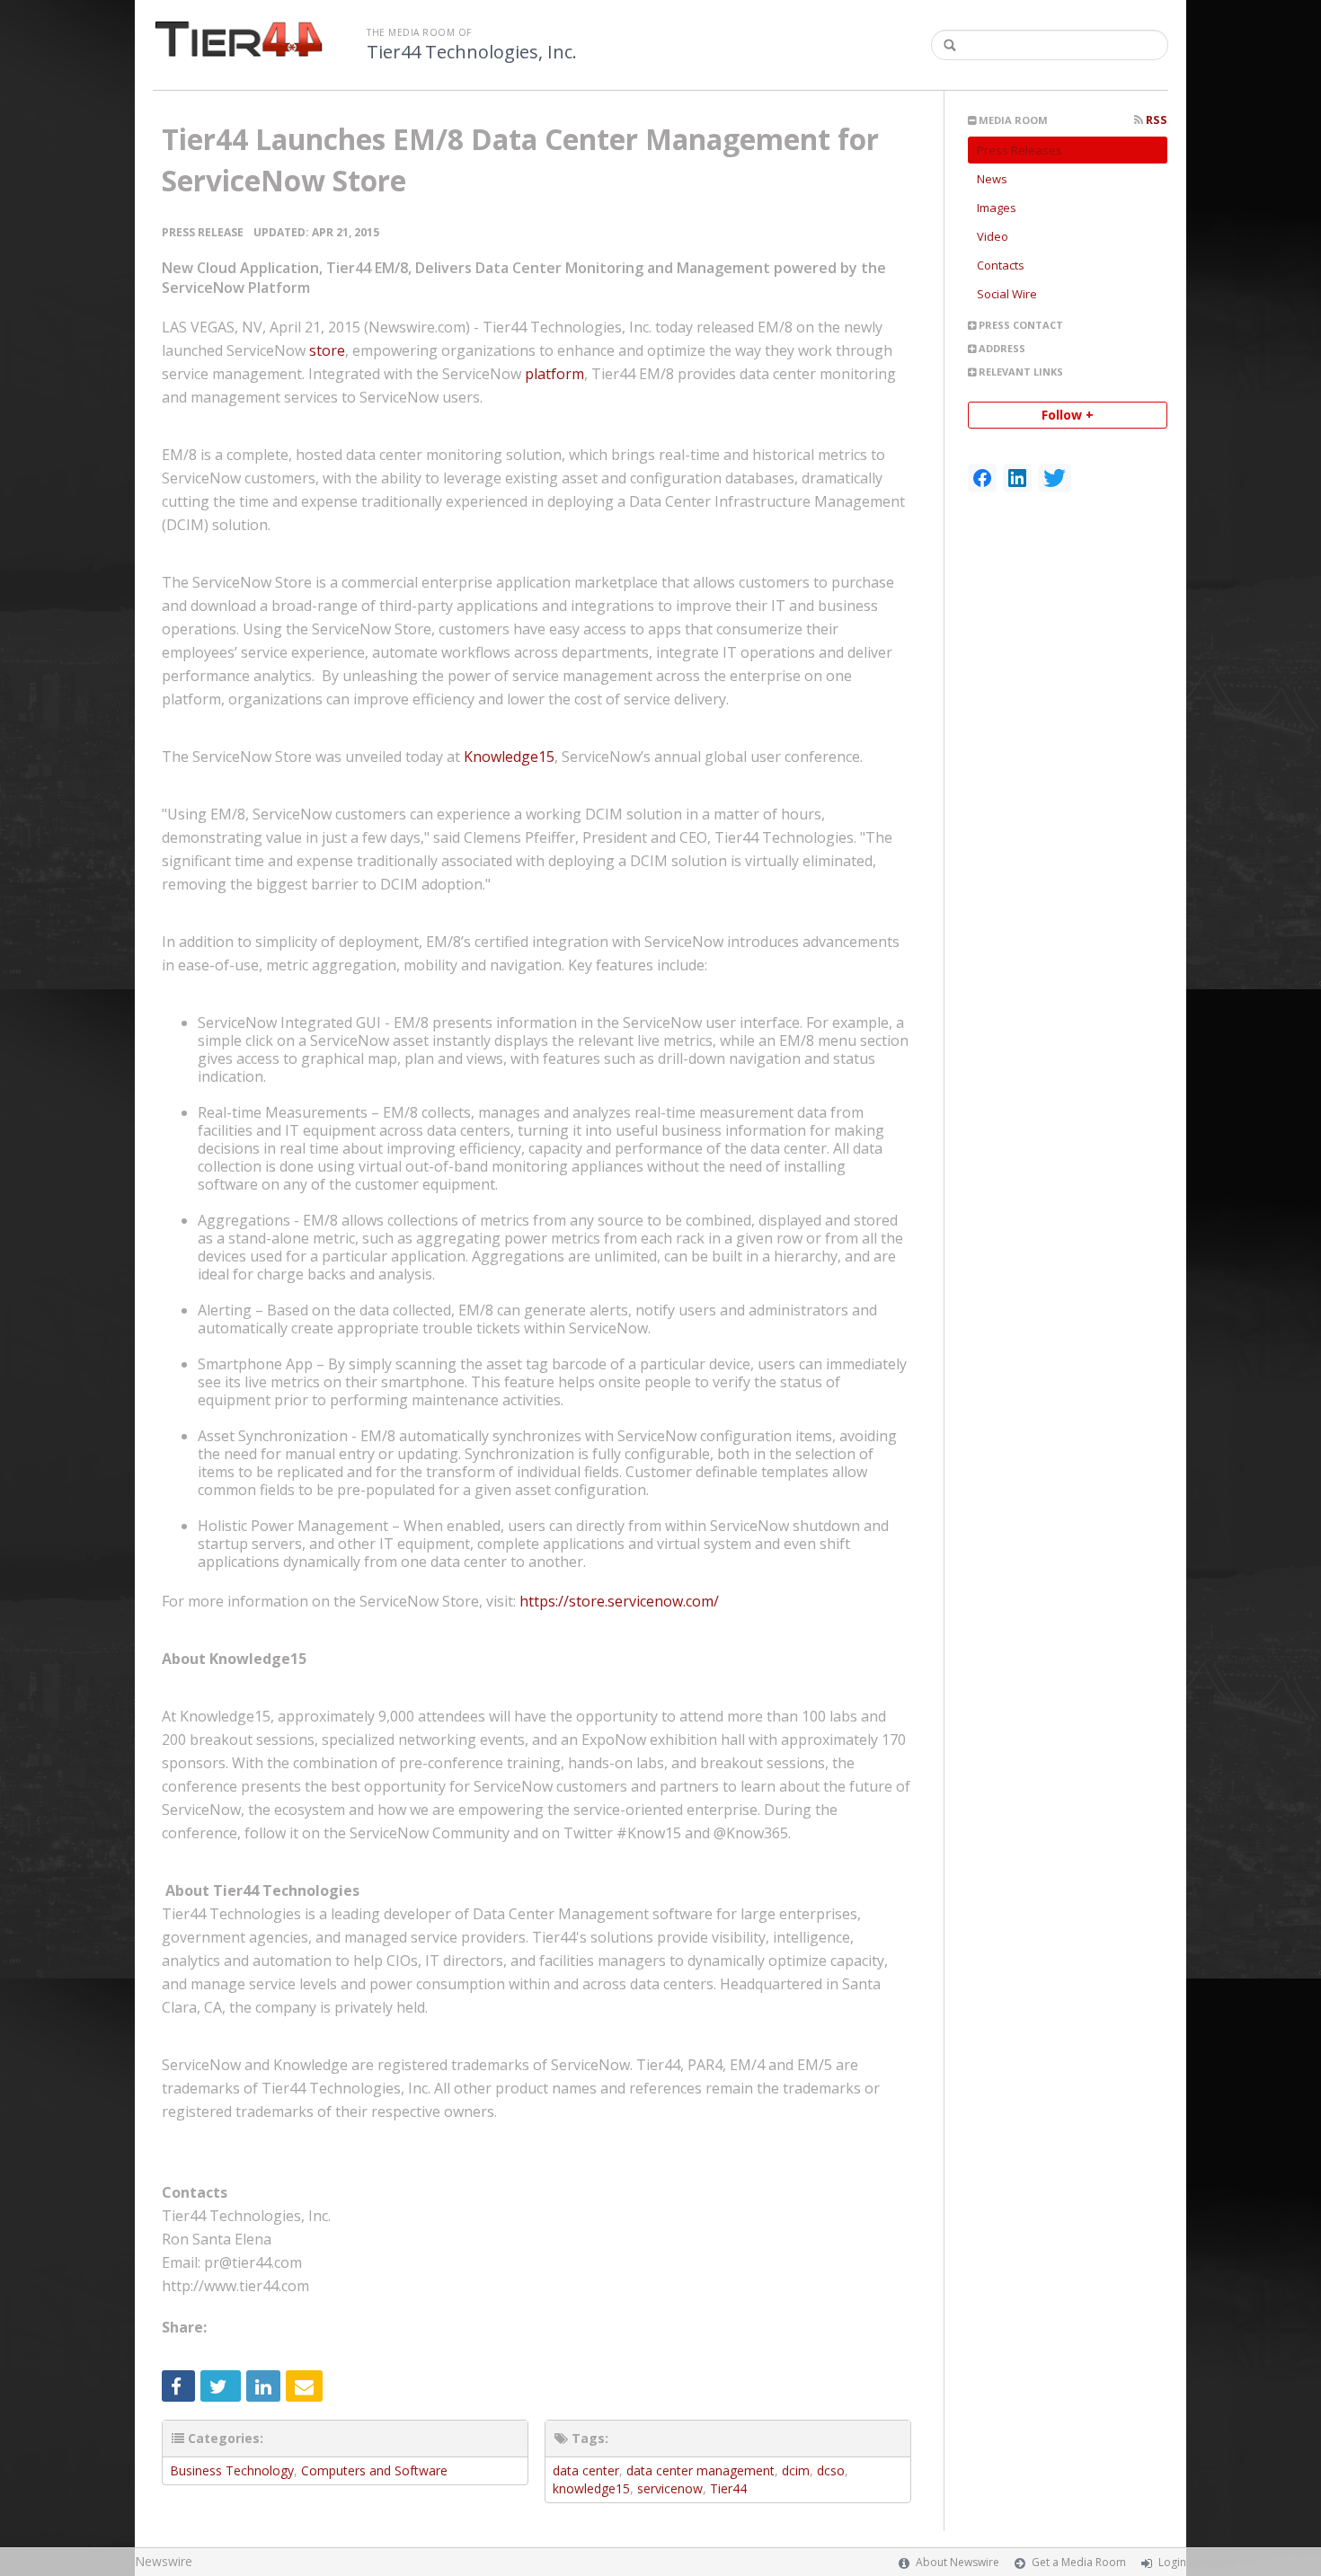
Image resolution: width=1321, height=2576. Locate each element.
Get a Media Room (1079, 2562)
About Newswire (958, 2562)
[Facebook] (982, 478)
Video (993, 236)
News (992, 179)
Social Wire (1007, 294)
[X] (1055, 478)
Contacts (1001, 265)
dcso (831, 2470)
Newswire (164, 2561)
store (286, 350)
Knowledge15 (509, 757)
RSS (1155, 120)
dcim (796, 2470)
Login (1172, 2562)
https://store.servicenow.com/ (619, 1601)
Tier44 (728, 2488)
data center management (700, 2470)
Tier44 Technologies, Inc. (472, 52)
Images (997, 208)
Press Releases (1020, 150)
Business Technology (232, 2470)
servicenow (670, 2488)
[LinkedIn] (1017, 478)
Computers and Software (374, 2470)
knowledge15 (591, 2488)
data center (586, 2470)
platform (513, 374)
